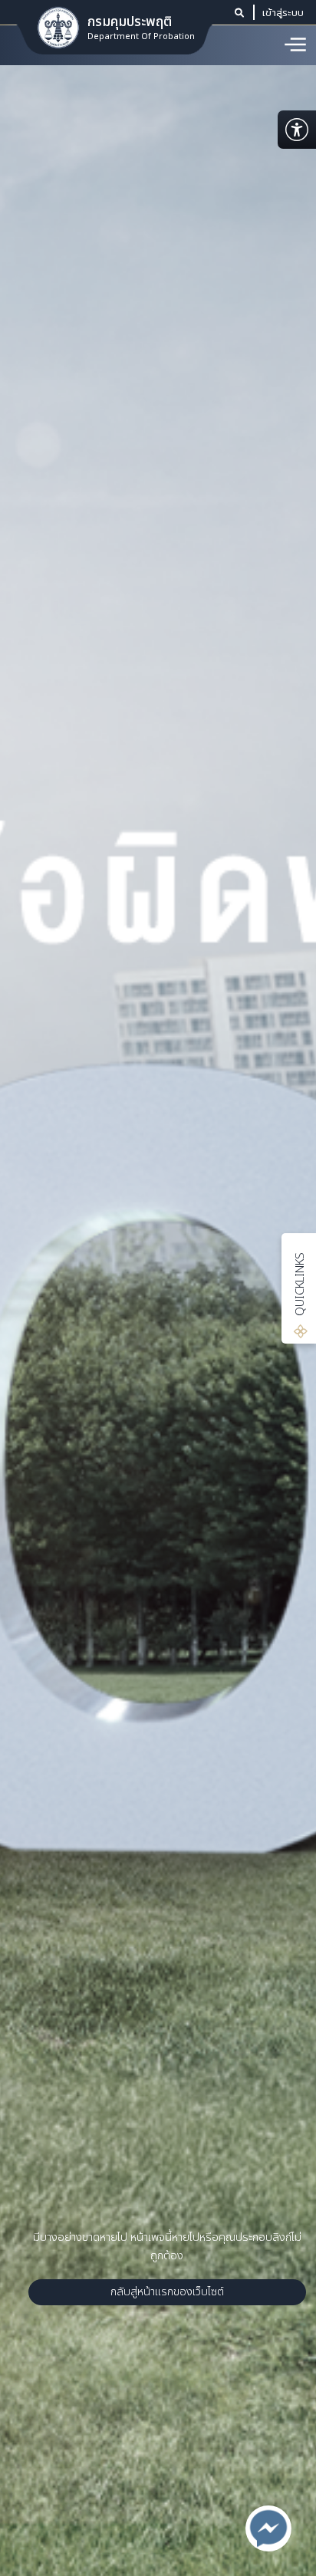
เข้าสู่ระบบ (283, 12)
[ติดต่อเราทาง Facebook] (268, 2528)
